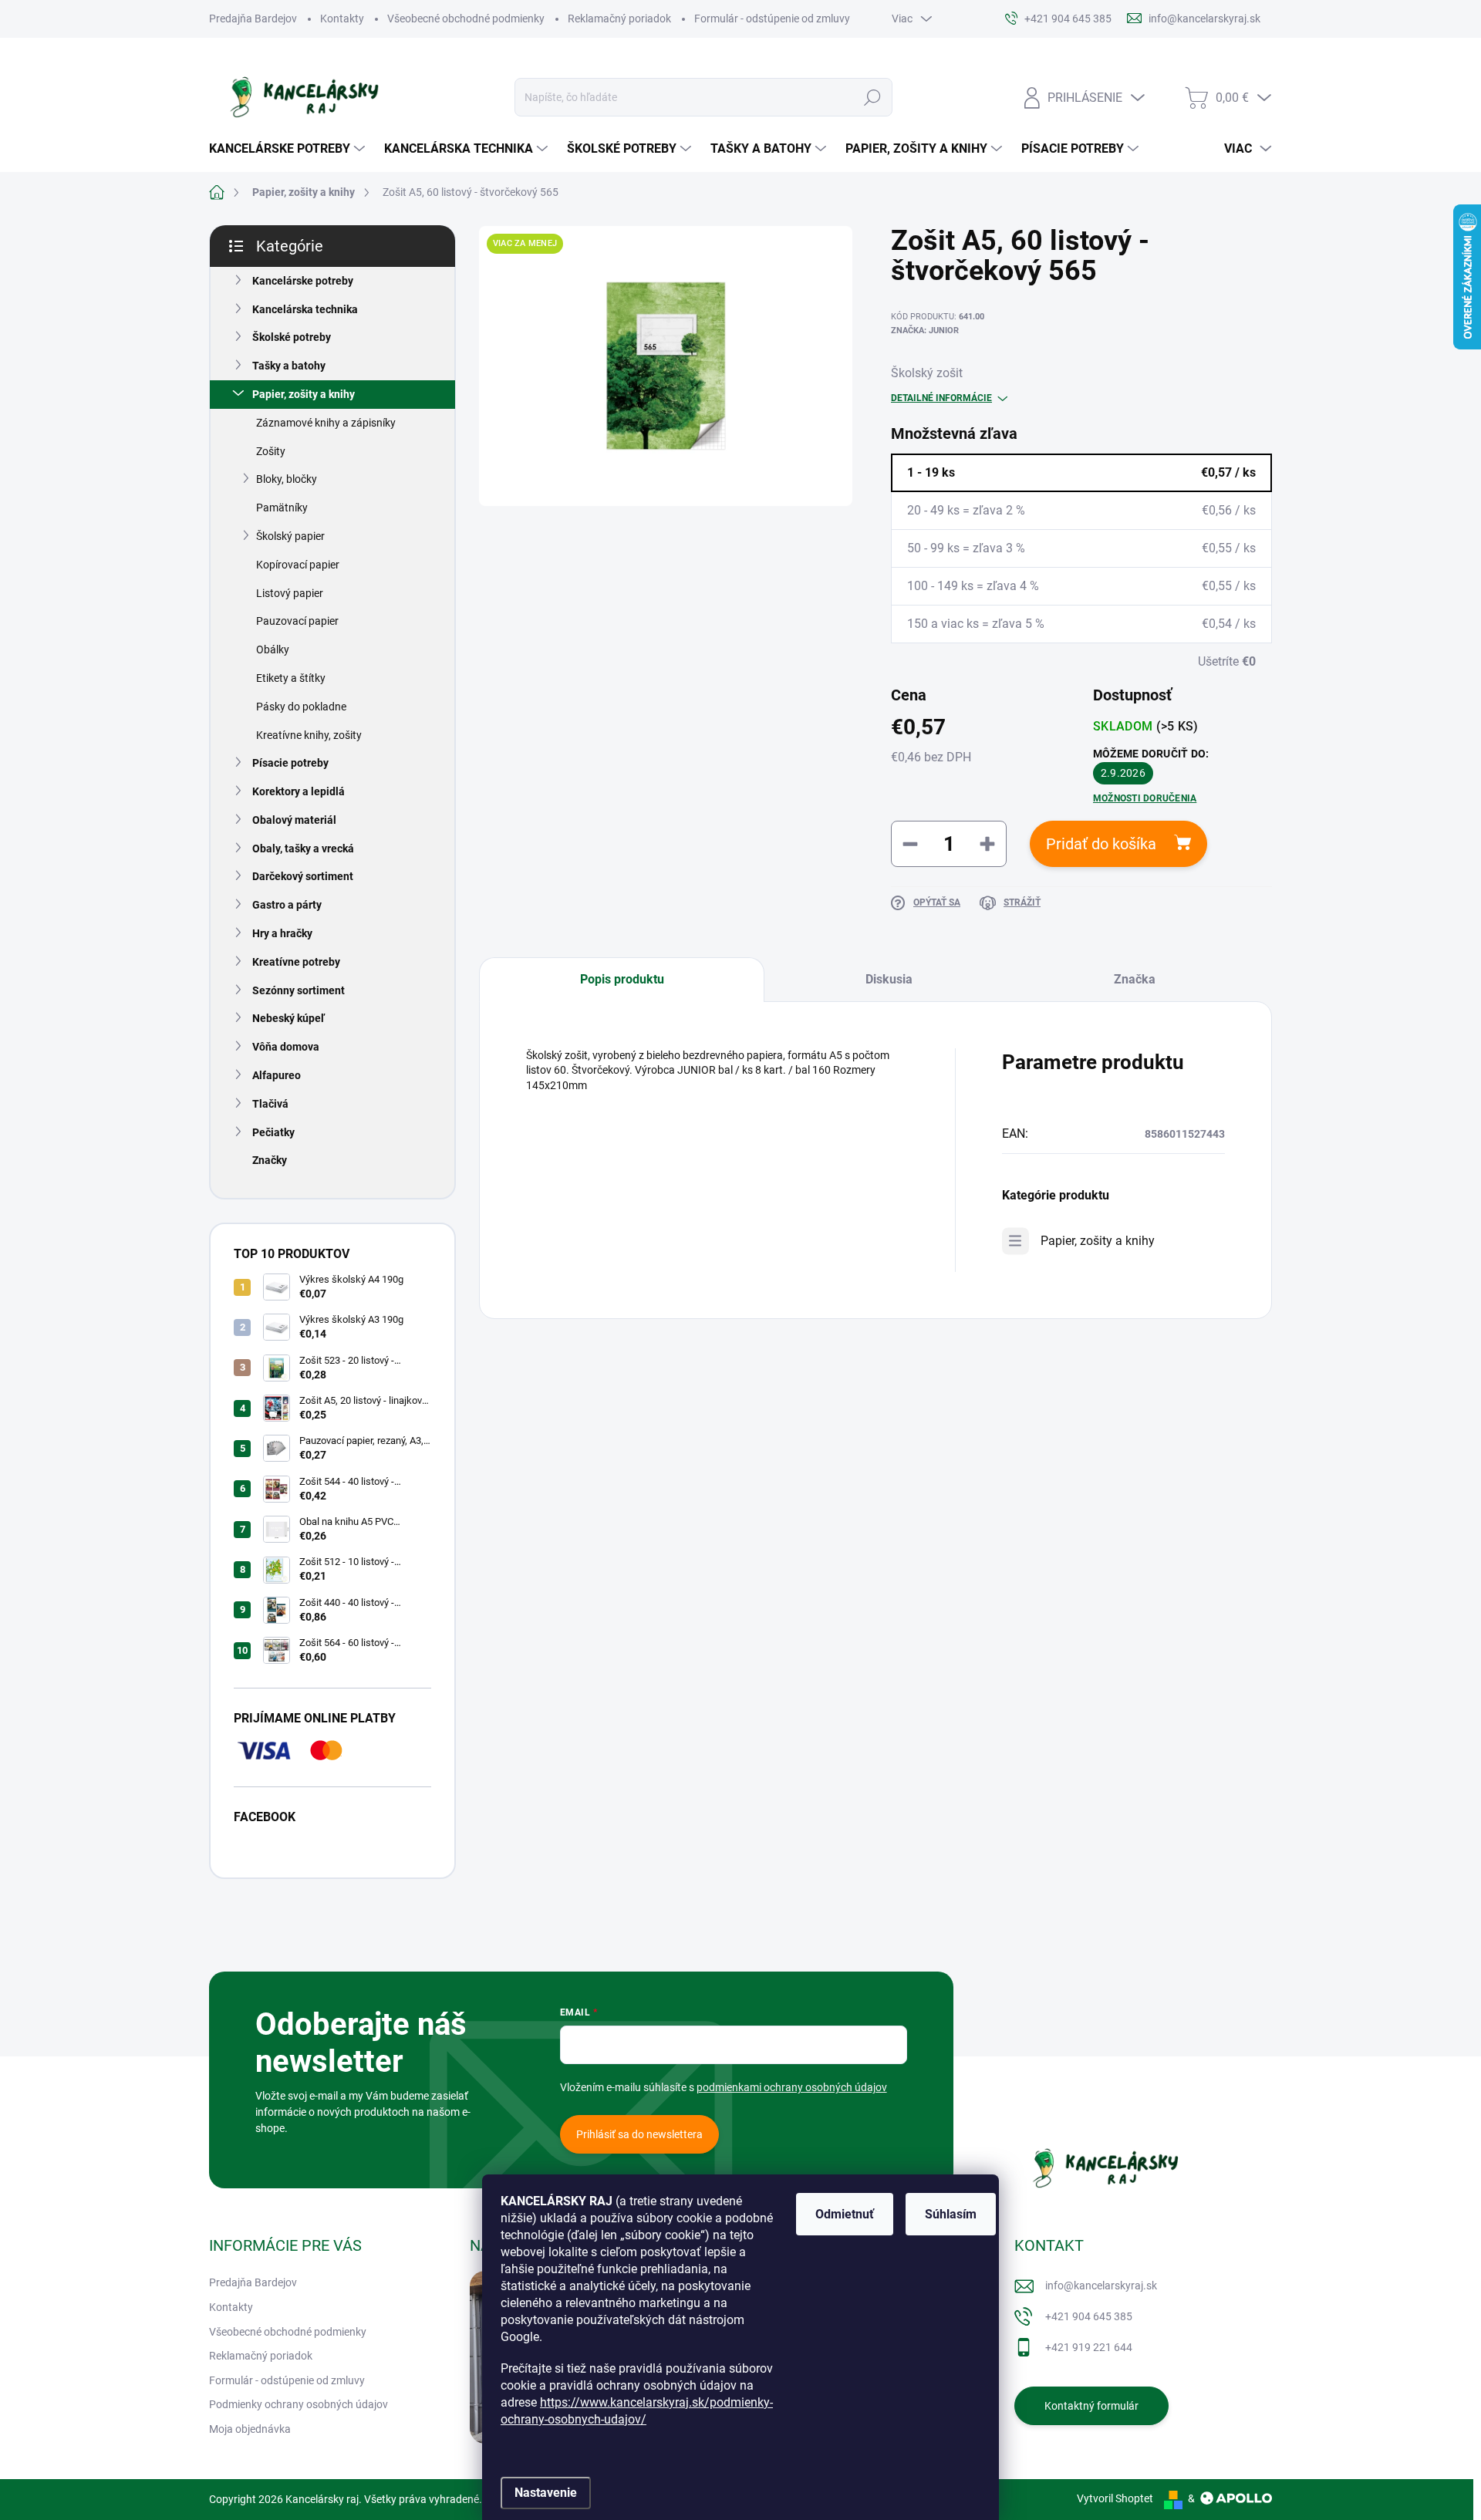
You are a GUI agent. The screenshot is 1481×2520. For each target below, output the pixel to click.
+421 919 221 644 (1089, 2347)
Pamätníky (282, 508)
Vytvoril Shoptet (1115, 2498)
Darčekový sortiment (303, 876)
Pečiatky (273, 1132)
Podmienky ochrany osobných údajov (299, 2404)
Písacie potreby (290, 763)
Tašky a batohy (289, 366)
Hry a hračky (282, 933)
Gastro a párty (287, 905)
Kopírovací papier (298, 565)
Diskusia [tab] (889, 979)
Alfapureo (277, 1075)
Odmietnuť (845, 2214)
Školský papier (290, 536)
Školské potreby (292, 337)
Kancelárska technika (305, 309)
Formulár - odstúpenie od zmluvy (772, 19)
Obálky (273, 649)
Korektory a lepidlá (299, 791)
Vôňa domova (286, 1047)
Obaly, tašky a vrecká (303, 848)
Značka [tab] (1135, 979)
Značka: (925, 331)
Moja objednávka (250, 2429)
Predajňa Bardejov (253, 19)
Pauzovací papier (297, 621)
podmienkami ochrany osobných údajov (792, 2087)
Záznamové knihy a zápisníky (326, 423)
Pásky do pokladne (301, 707)
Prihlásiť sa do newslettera (639, 2134)
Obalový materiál (294, 820)
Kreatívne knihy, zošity (309, 735)
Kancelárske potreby (303, 281)
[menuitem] (289, 149)
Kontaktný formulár (1091, 2406)
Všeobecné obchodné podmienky (466, 19)
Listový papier (290, 593)
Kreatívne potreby (296, 962)
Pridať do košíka (1101, 844)
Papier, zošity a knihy (304, 394)
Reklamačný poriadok (619, 19)
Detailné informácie (941, 398)
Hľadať (872, 97)
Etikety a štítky (291, 678)
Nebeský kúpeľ (288, 1018)
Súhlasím (951, 2214)
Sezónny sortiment (299, 990)
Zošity (271, 451)
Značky (270, 1160)
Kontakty (342, 19)
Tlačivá (270, 1104)
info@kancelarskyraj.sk (1101, 2286)
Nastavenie (546, 2493)
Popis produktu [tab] (622, 979)
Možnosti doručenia (1145, 798)
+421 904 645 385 (1089, 2316)
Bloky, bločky (287, 479)
